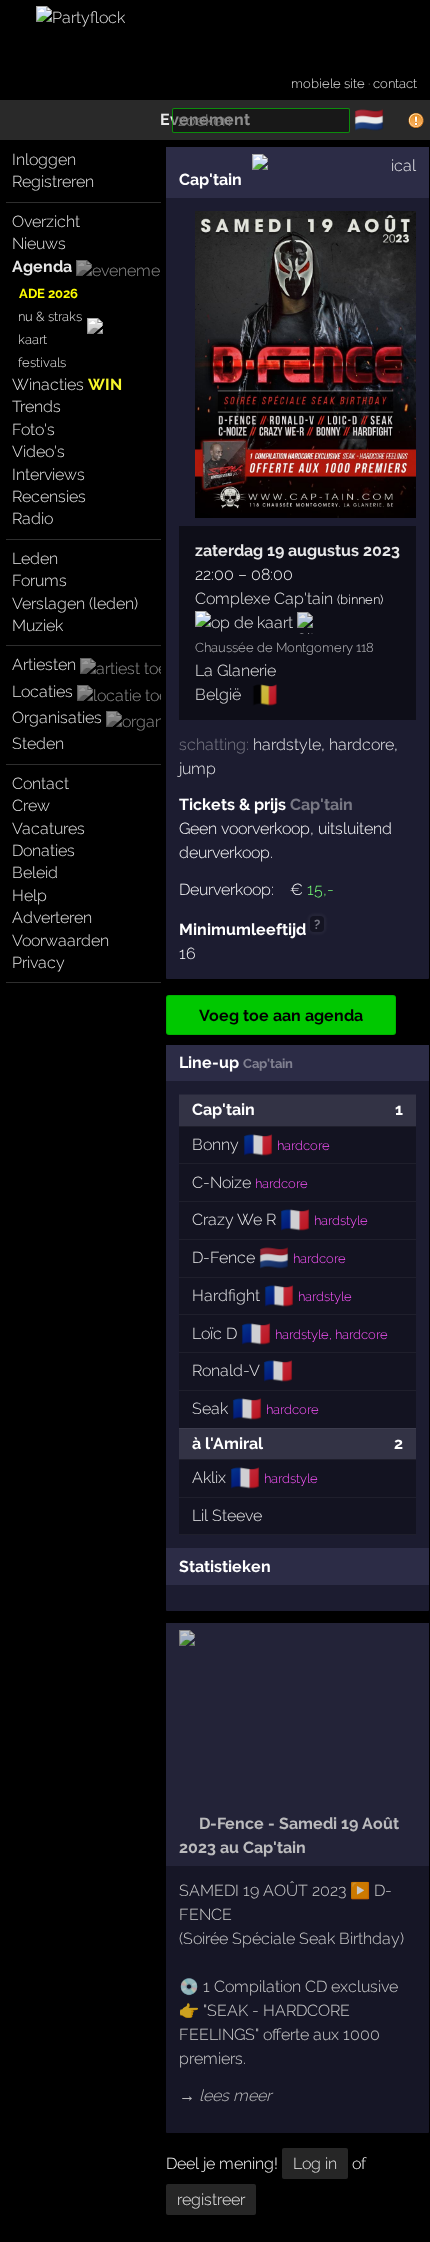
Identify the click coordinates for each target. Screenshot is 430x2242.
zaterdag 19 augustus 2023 (297, 550)
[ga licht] (396, 121)
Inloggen (44, 159)
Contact (40, 783)
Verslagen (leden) (75, 603)
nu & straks (50, 316)
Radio (32, 518)
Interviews (48, 474)
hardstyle (287, 744)
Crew (31, 805)
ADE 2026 (48, 293)
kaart (32, 339)
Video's (38, 451)
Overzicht (46, 221)
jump (197, 768)
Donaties (43, 850)
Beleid (35, 872)
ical (403, 165)
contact (395, 83)
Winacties (67, 384)
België (218, 694)
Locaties (42, 691)
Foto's (33, 429)
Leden (35, 558)
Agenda (42, 266)
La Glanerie (235, 670)
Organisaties (57, 717)
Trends (36, 406)
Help (29, 895)
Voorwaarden (60, 940)
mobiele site (328, 83)
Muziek (37, 625)
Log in (315, 2163)
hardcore (361, 744)
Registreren (53, 181)
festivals (42, 362)
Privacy (38, 962)
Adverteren (52, 917)
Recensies (49, 496)
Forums (39, 580)
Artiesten (44, 664)
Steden (38, 743)
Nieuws (39, 243)
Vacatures (48, 828)
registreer (211, 2199)
